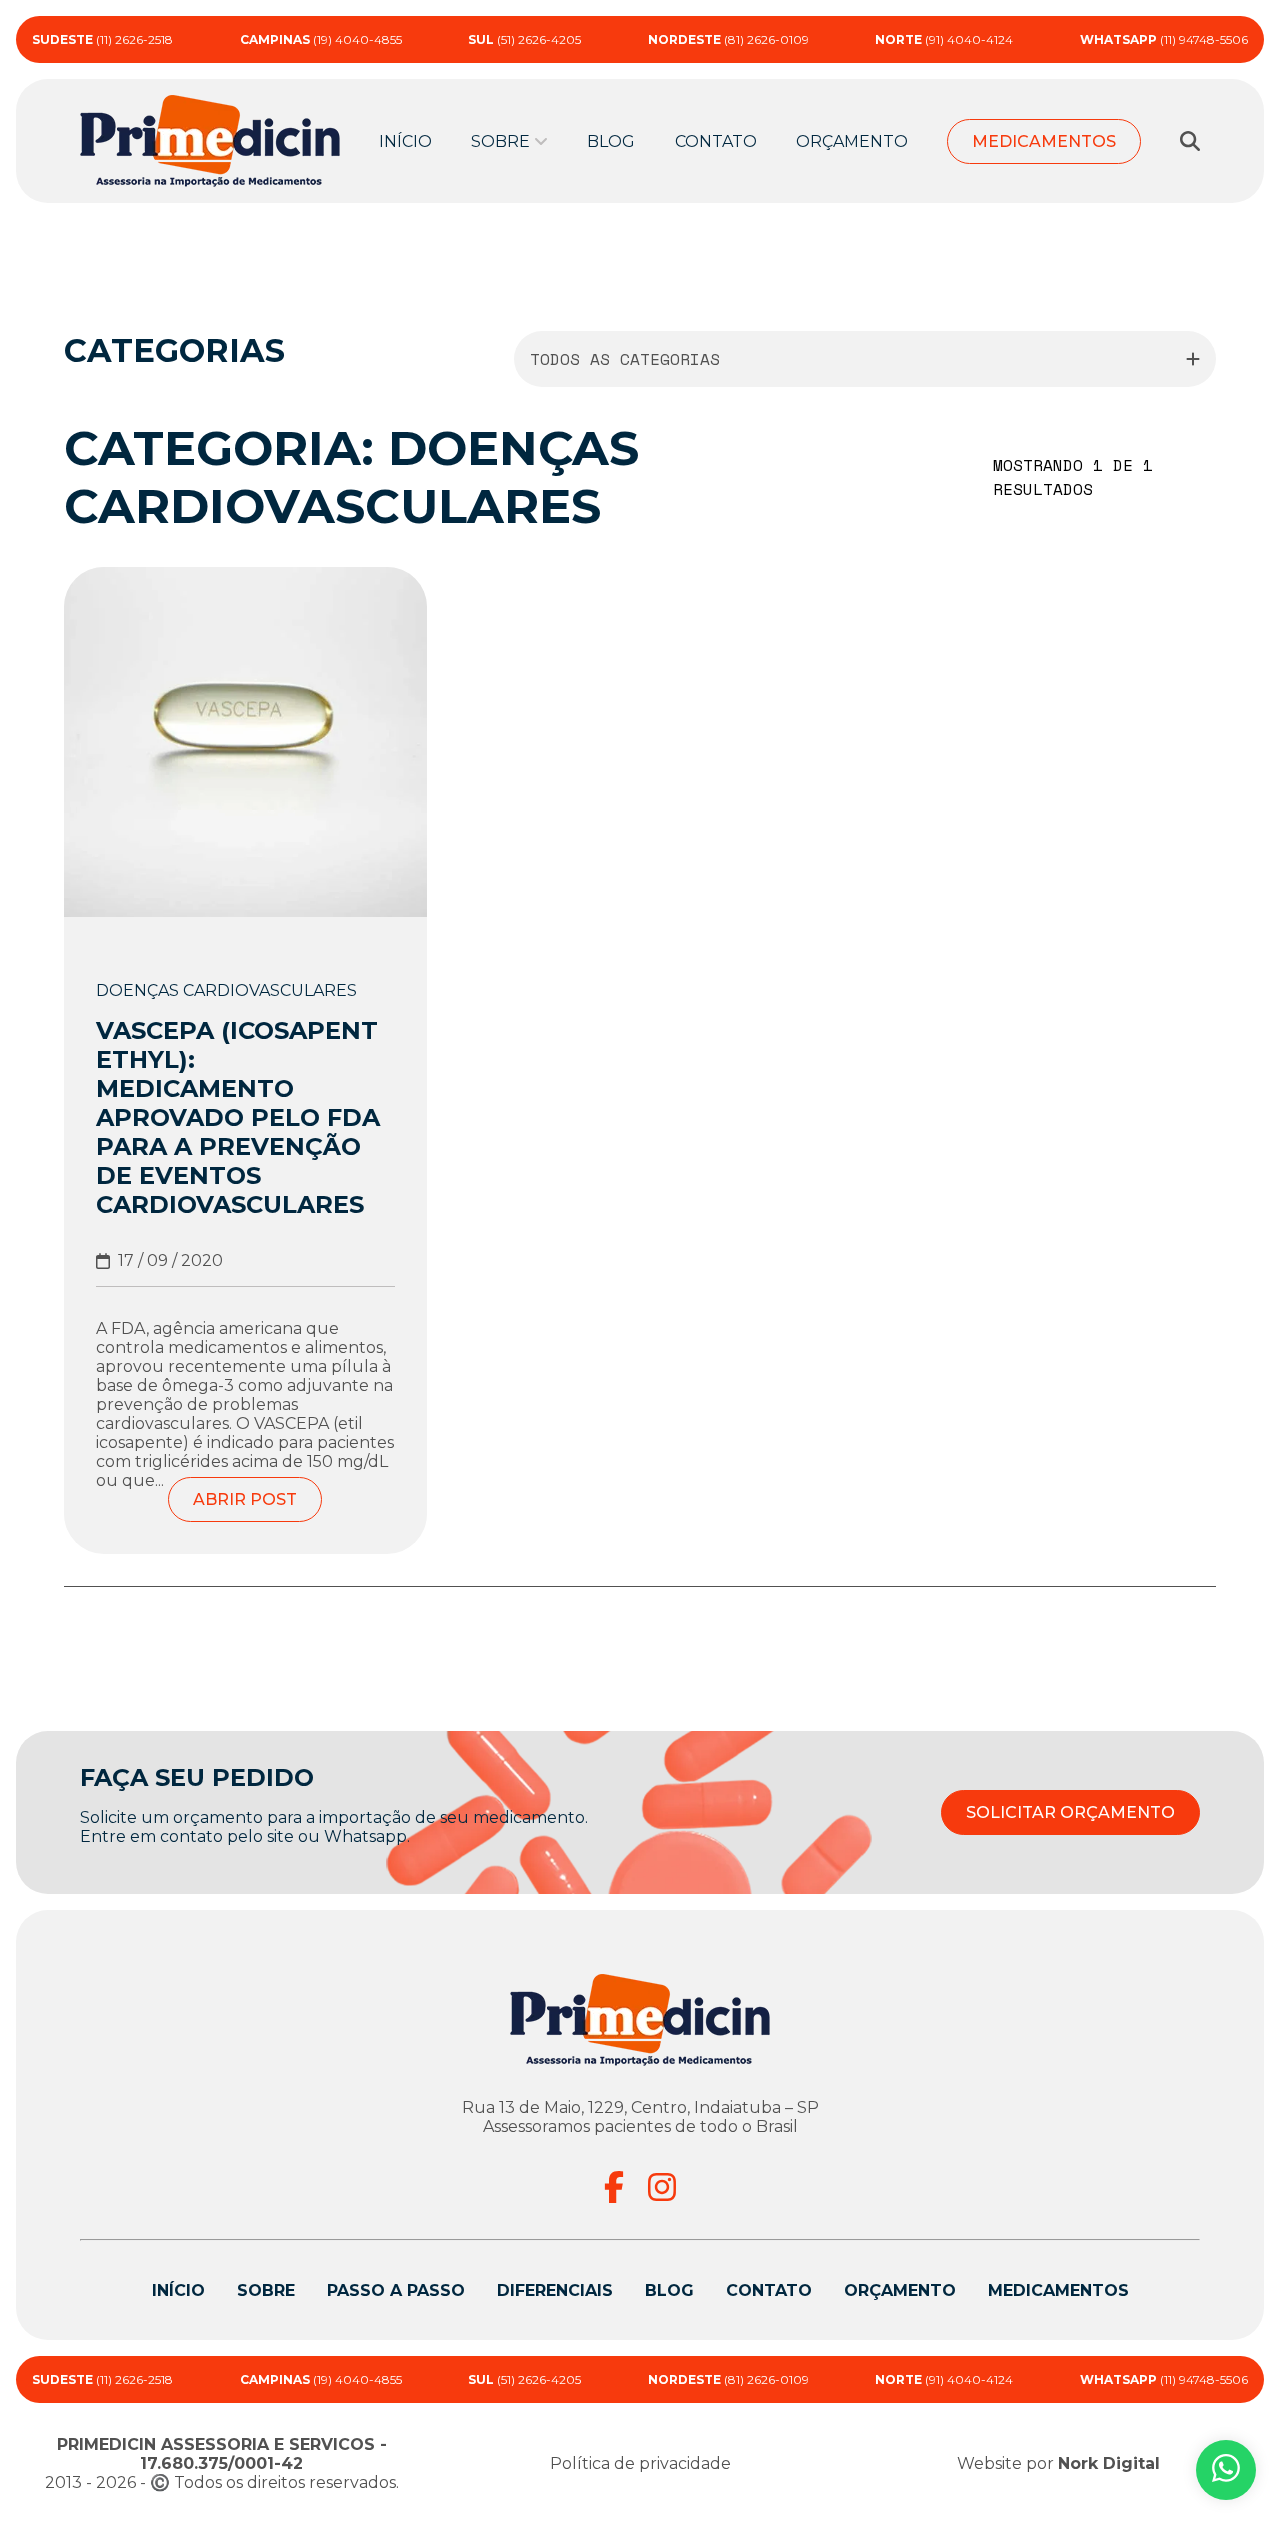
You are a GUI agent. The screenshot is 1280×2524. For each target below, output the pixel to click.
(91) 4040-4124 (944, 39)
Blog (611, 141)
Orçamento (852, 141)
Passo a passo (396, 2290)
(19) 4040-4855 (321, 39)
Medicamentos (1044, 141)
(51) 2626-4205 (524, 39)
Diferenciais (555, 2290)
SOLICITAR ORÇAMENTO (1070, 1812)
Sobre (266, 2290)
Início (405, 141)
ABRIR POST (245, 1499)
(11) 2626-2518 (102, 39)
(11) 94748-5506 (1164, 39)
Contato (716, 141)
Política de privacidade (640, 2463)
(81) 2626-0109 (728, 39)
